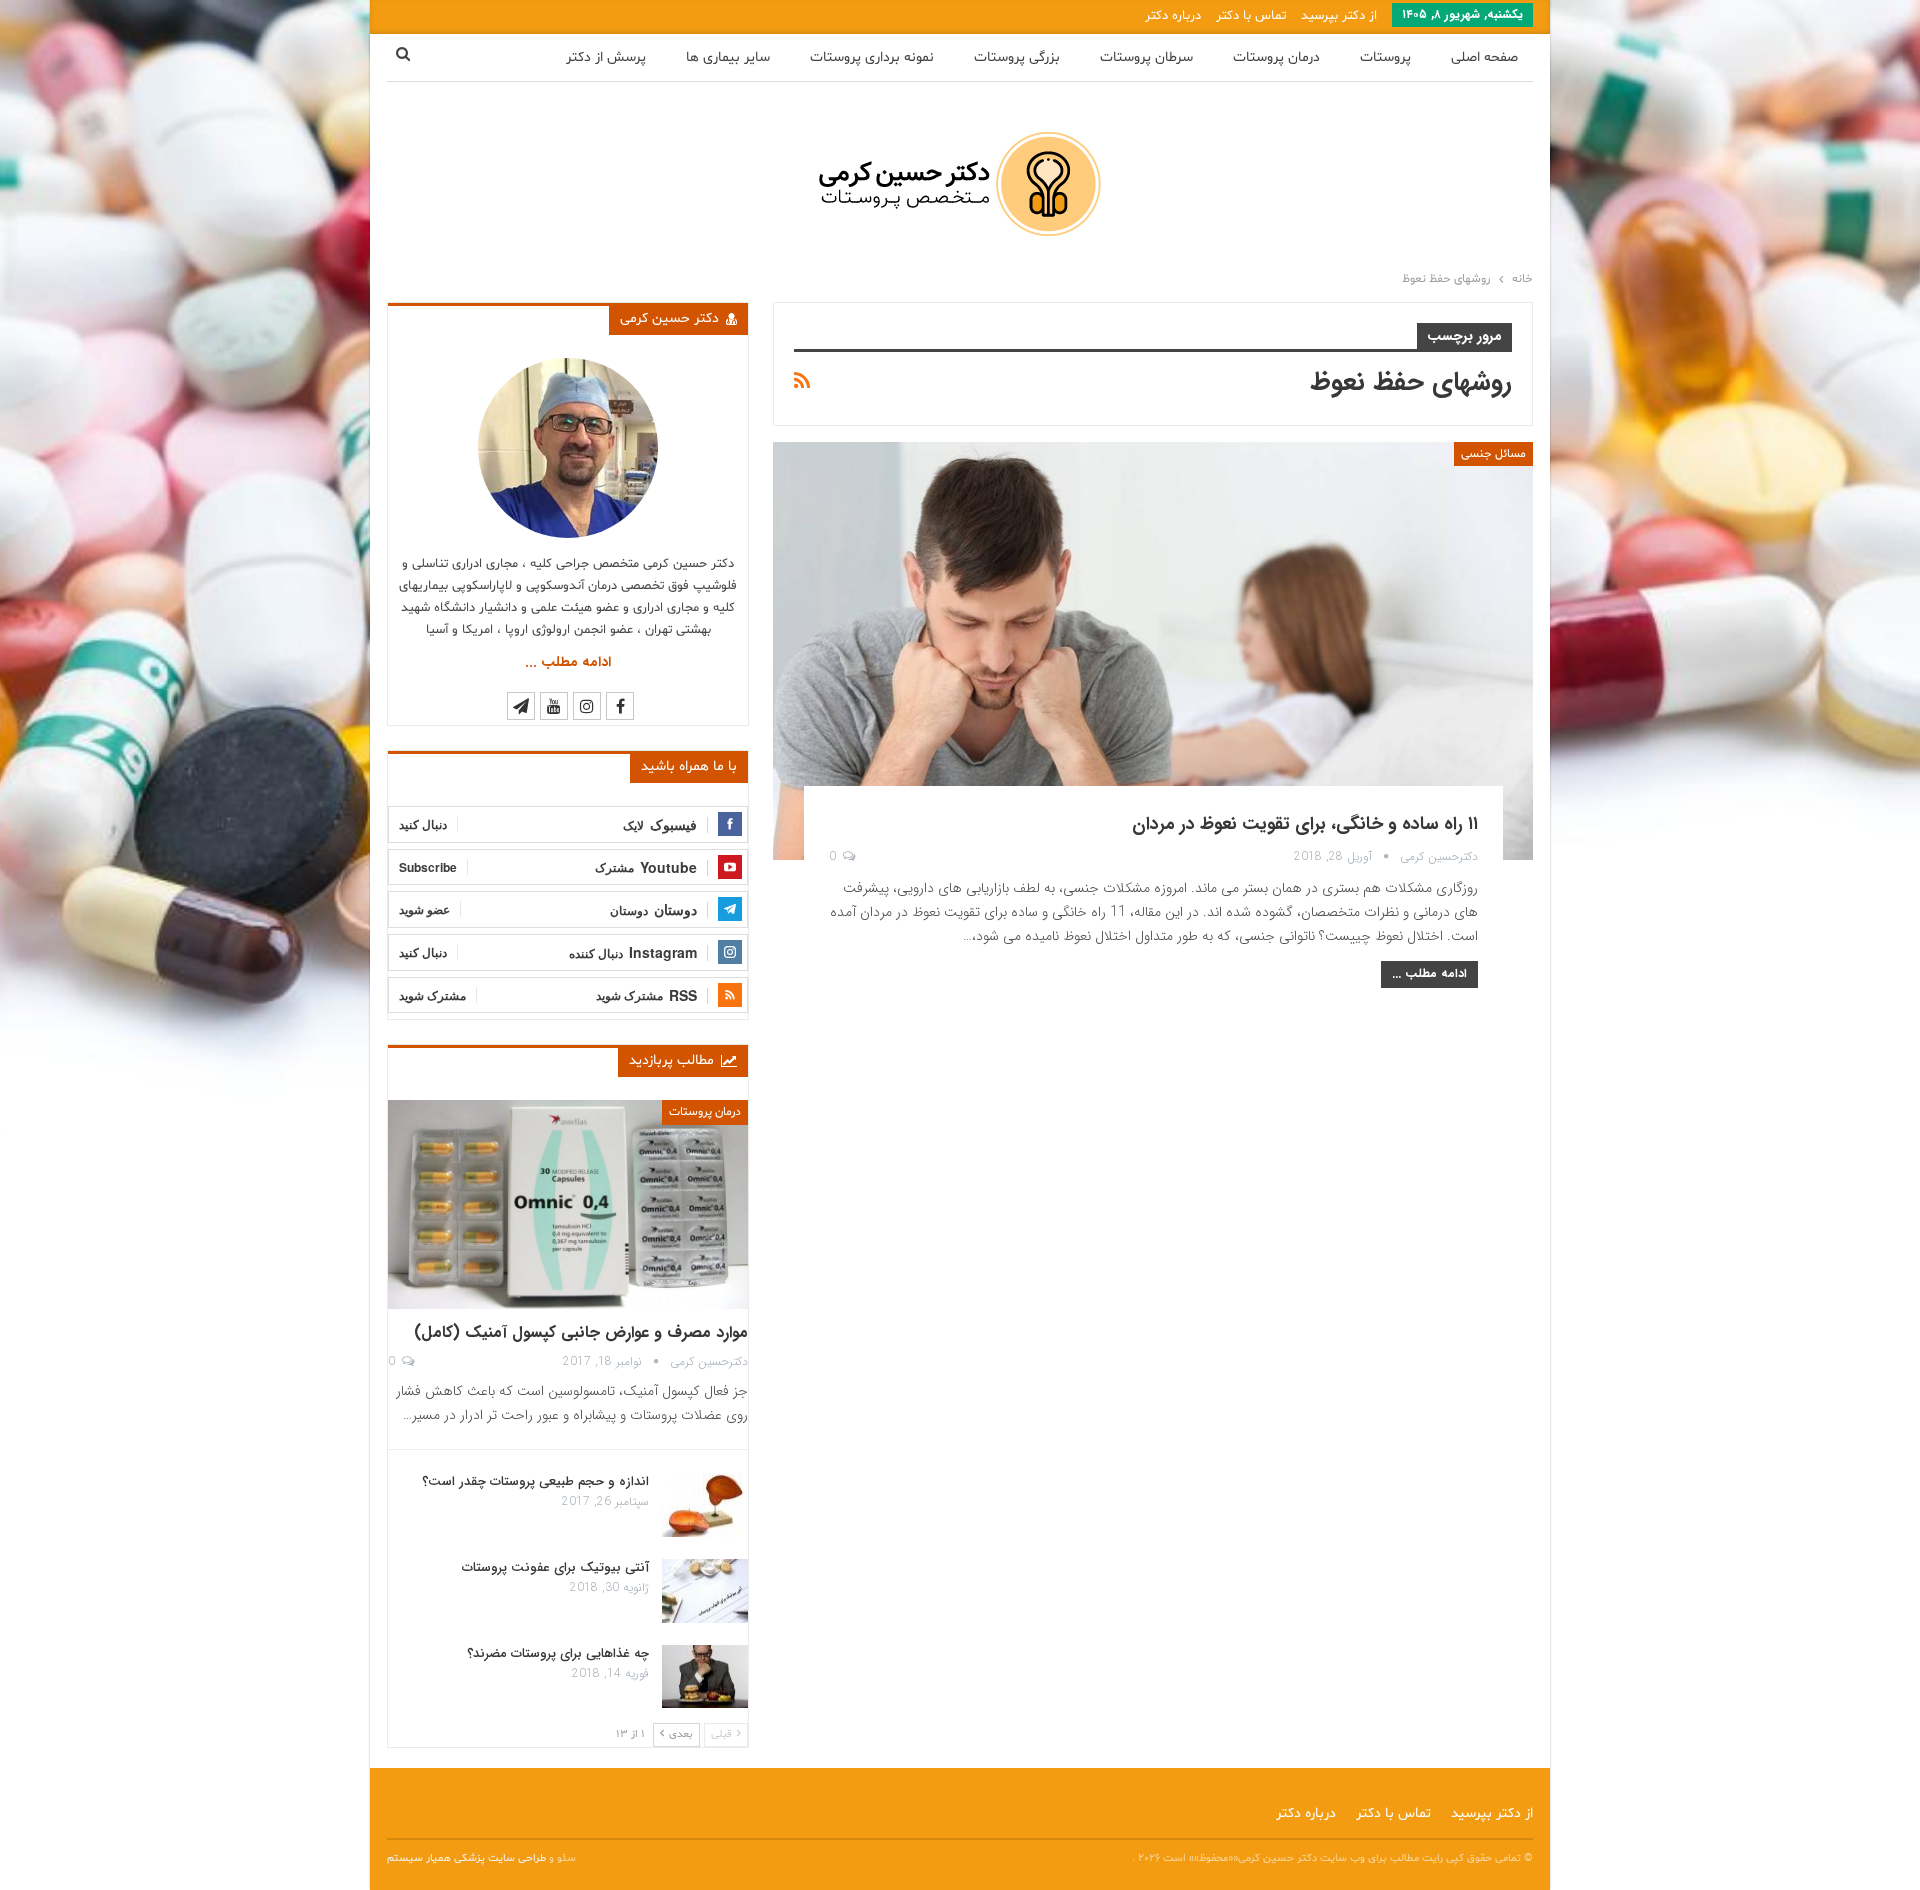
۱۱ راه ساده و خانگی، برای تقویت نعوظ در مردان (1305, 824)
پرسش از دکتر (606, 57)
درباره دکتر (1173, 16)
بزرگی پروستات (1017, 57)
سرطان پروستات (1146, 57)
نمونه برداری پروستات (872, 57)
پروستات (1385, 57)
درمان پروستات (1276, 57)
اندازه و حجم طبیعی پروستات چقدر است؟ (535, 1481)
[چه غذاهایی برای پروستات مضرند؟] (705, 1677)
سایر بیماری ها (728, 57)
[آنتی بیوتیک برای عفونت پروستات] (705, 1591)
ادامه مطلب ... (1429, 973)
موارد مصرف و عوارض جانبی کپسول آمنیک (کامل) (581, 1332)
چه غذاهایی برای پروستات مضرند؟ (558, 1653)
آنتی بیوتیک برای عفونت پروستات (555, 1567)
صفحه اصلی (1484, 57)
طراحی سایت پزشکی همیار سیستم (468, 1858)
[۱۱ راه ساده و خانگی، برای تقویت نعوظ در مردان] (1153, 651)
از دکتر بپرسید (1339, 16)
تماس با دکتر (1251, 16)
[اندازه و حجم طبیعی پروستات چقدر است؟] (705, 1505)
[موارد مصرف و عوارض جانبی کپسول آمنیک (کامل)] (568, 1204)
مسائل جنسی (1493, 454)
